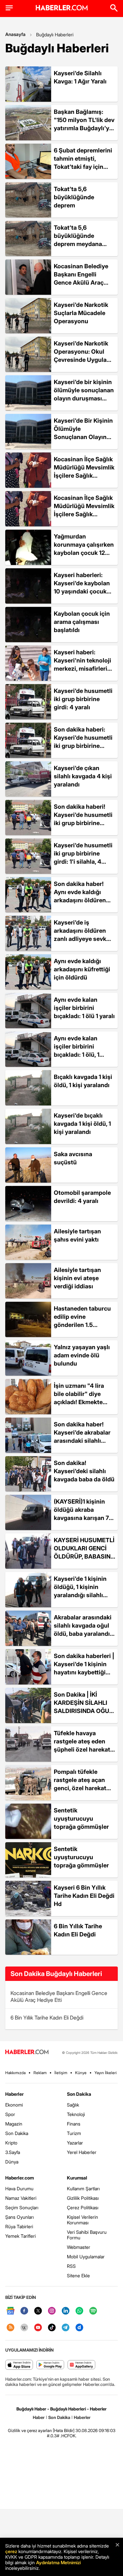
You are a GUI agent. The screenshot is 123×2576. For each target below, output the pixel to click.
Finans (74, 2124)
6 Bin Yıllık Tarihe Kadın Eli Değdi (47, 2018)
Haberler (14, 2094)
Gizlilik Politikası (83, 2198)
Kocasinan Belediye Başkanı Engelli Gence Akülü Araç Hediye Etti (59, 1996)
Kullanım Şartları (83, 2188)
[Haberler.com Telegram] (66, 2328)
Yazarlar (75, 2143)
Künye (81, 2073)
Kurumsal (77, 2178)
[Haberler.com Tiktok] (52, 2328)
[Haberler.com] (27, 2052)
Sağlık (73, 2105)
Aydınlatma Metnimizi (58, 2562)
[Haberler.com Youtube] (38, 2328)
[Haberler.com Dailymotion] (79, 2328)
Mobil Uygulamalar (86, 2257)
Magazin (14, 2124)
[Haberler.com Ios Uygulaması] (19, 2365)
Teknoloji (76, 2114)
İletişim (61, 2073)
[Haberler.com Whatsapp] (79, 2311)
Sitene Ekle (78, 2276)
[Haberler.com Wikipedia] (24, 2328)
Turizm (74, 2133)
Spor (10, 2114)
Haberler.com (20, 2178)
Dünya (12, 2162)
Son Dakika (17, 2133)
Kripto (11, 2143)
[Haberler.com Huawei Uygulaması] (82, 2365)
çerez (11, 2551)
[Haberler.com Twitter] (38, 2311)
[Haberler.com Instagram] (52, 2311)
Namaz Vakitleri (21, 2198)
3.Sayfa (13, 2152)
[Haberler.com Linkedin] (66, 2311)
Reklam (40, 2073)
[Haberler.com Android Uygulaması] (50, 2365)
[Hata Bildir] (64, 2430)
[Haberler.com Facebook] (24, 2311)
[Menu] (9, 8)
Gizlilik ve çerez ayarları (30, 2430)
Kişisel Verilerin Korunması (82, 2220)
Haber (39, 2417)
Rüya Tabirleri (19, 2226)
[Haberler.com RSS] (10, 2328)
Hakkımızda (15, 2073)
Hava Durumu (19, 2188)
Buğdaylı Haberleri (55, 35)
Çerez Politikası (83, 2207)
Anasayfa (15, 34)
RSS (71, 2266)
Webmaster (79, 2247)
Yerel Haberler (82, 2152)
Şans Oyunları (20, 2217)
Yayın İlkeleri (106, 2073)
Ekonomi (14, 2105)
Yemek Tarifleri (20, 2236)
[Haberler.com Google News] (10, 2311)
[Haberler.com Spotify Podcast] (93, 2311)
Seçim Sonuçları (22, 2207)
